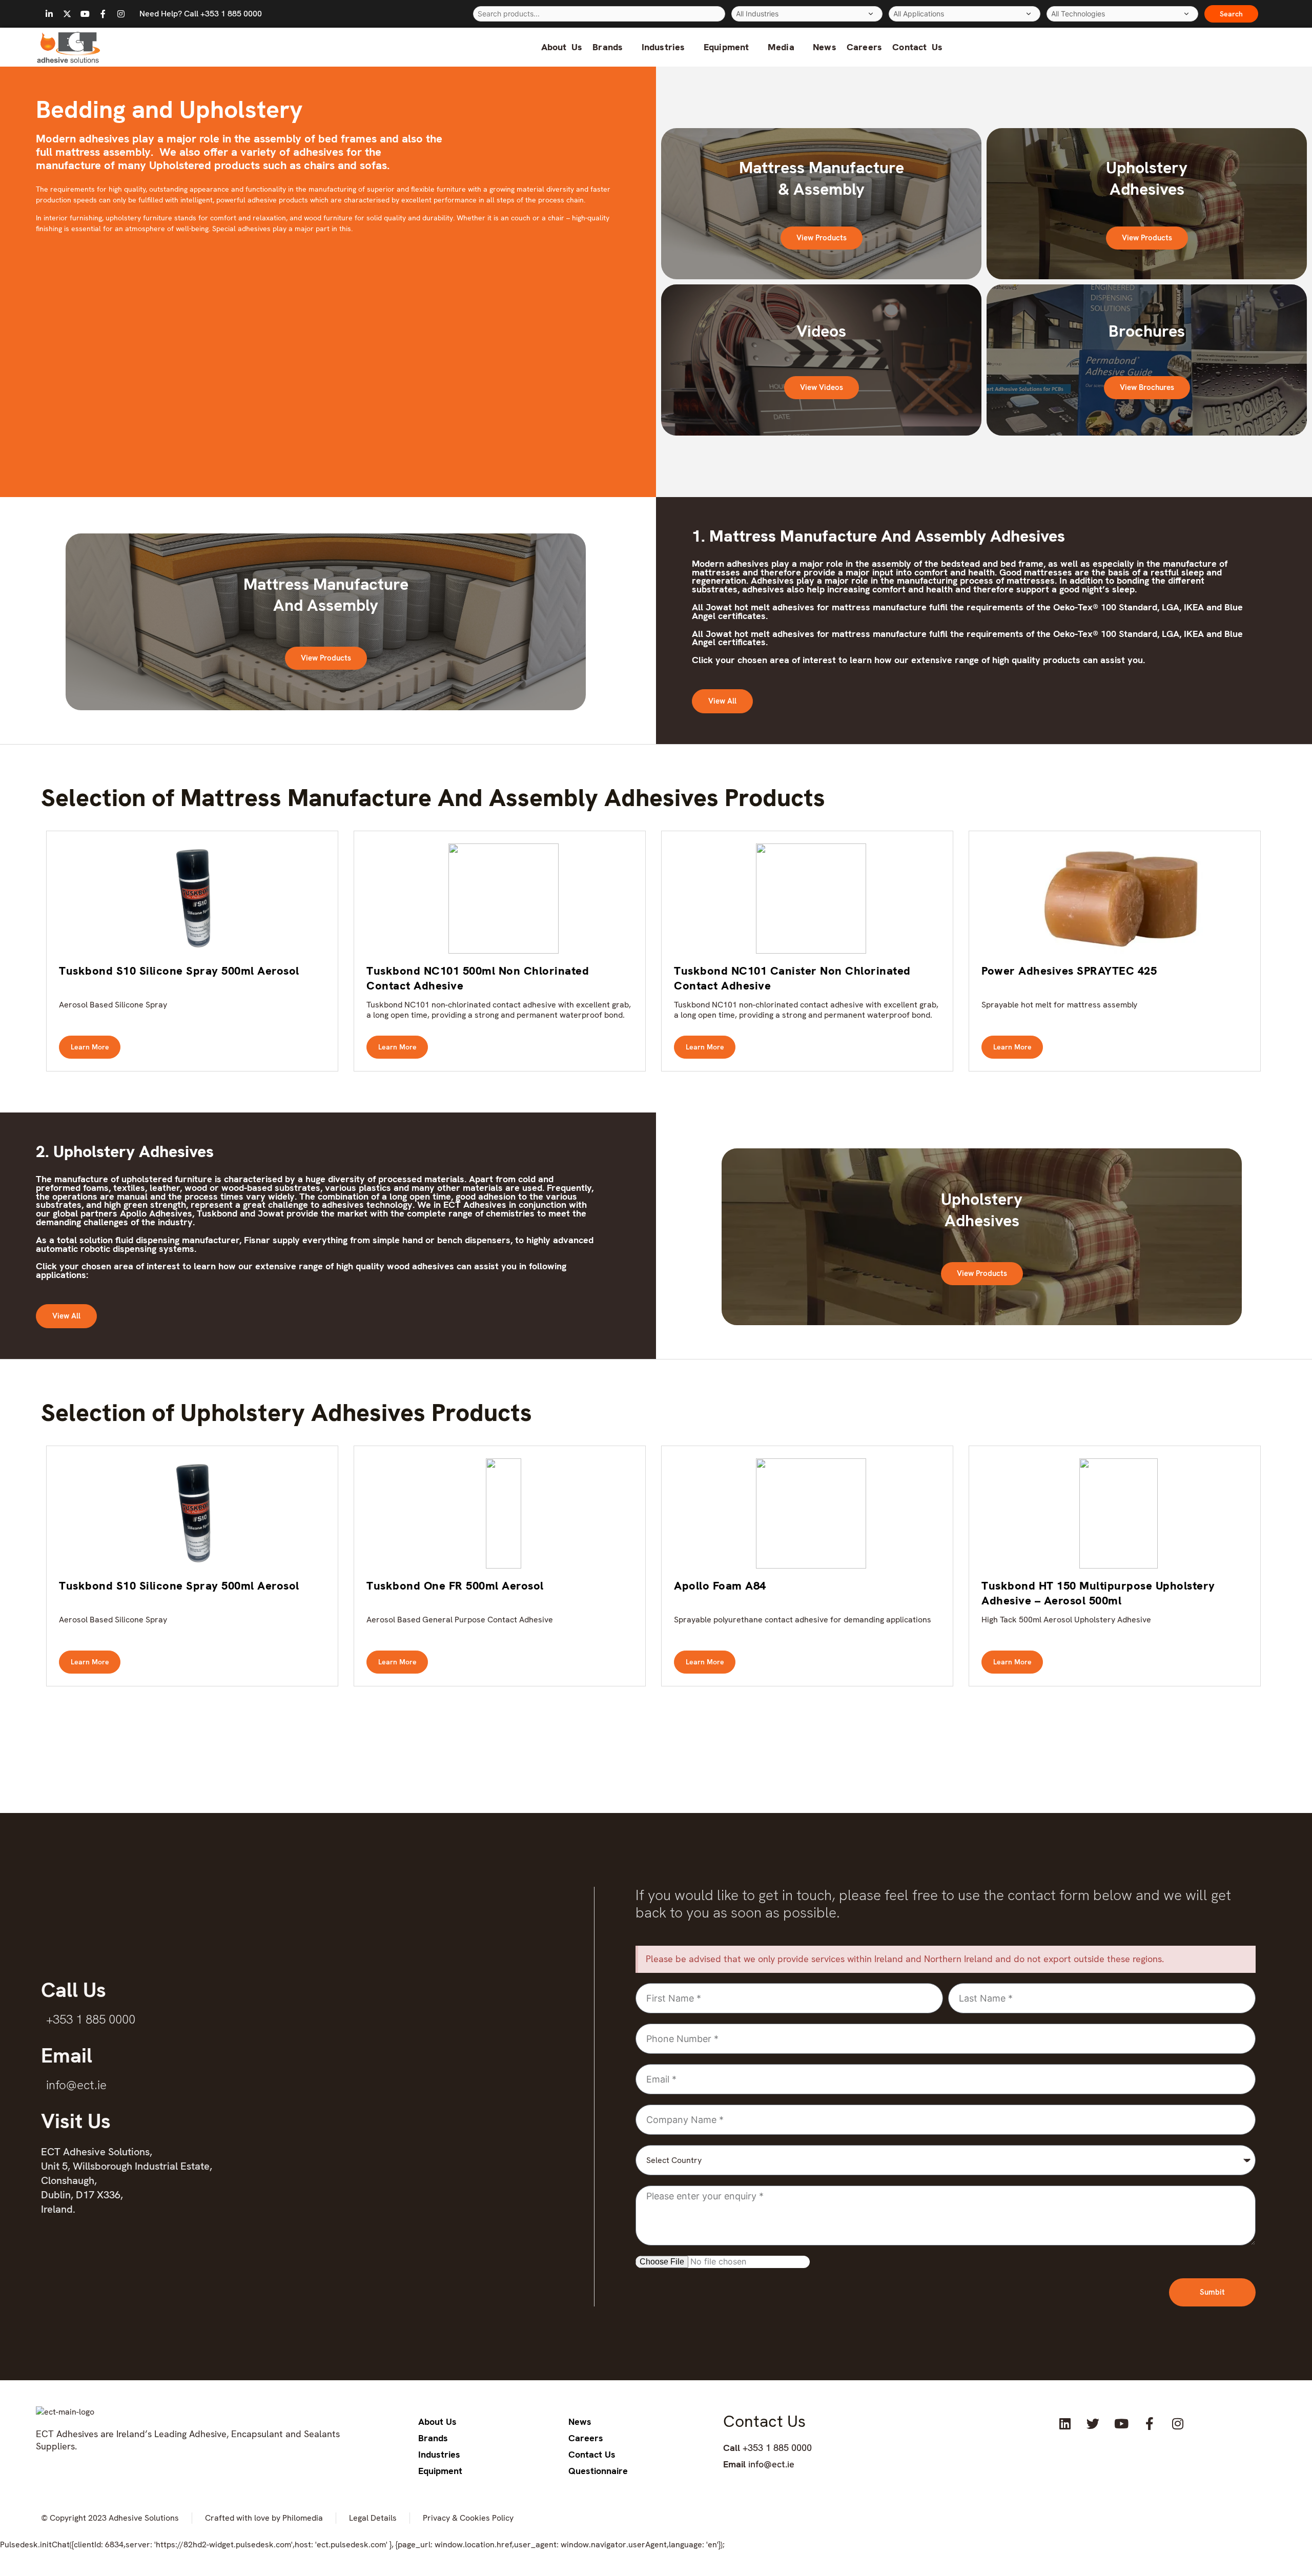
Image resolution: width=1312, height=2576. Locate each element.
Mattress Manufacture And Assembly (326, 595)
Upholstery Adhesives (1147, 178)
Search (1231, 14)
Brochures (1147, 331)
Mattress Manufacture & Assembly (822, 178)
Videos (821, 331)
